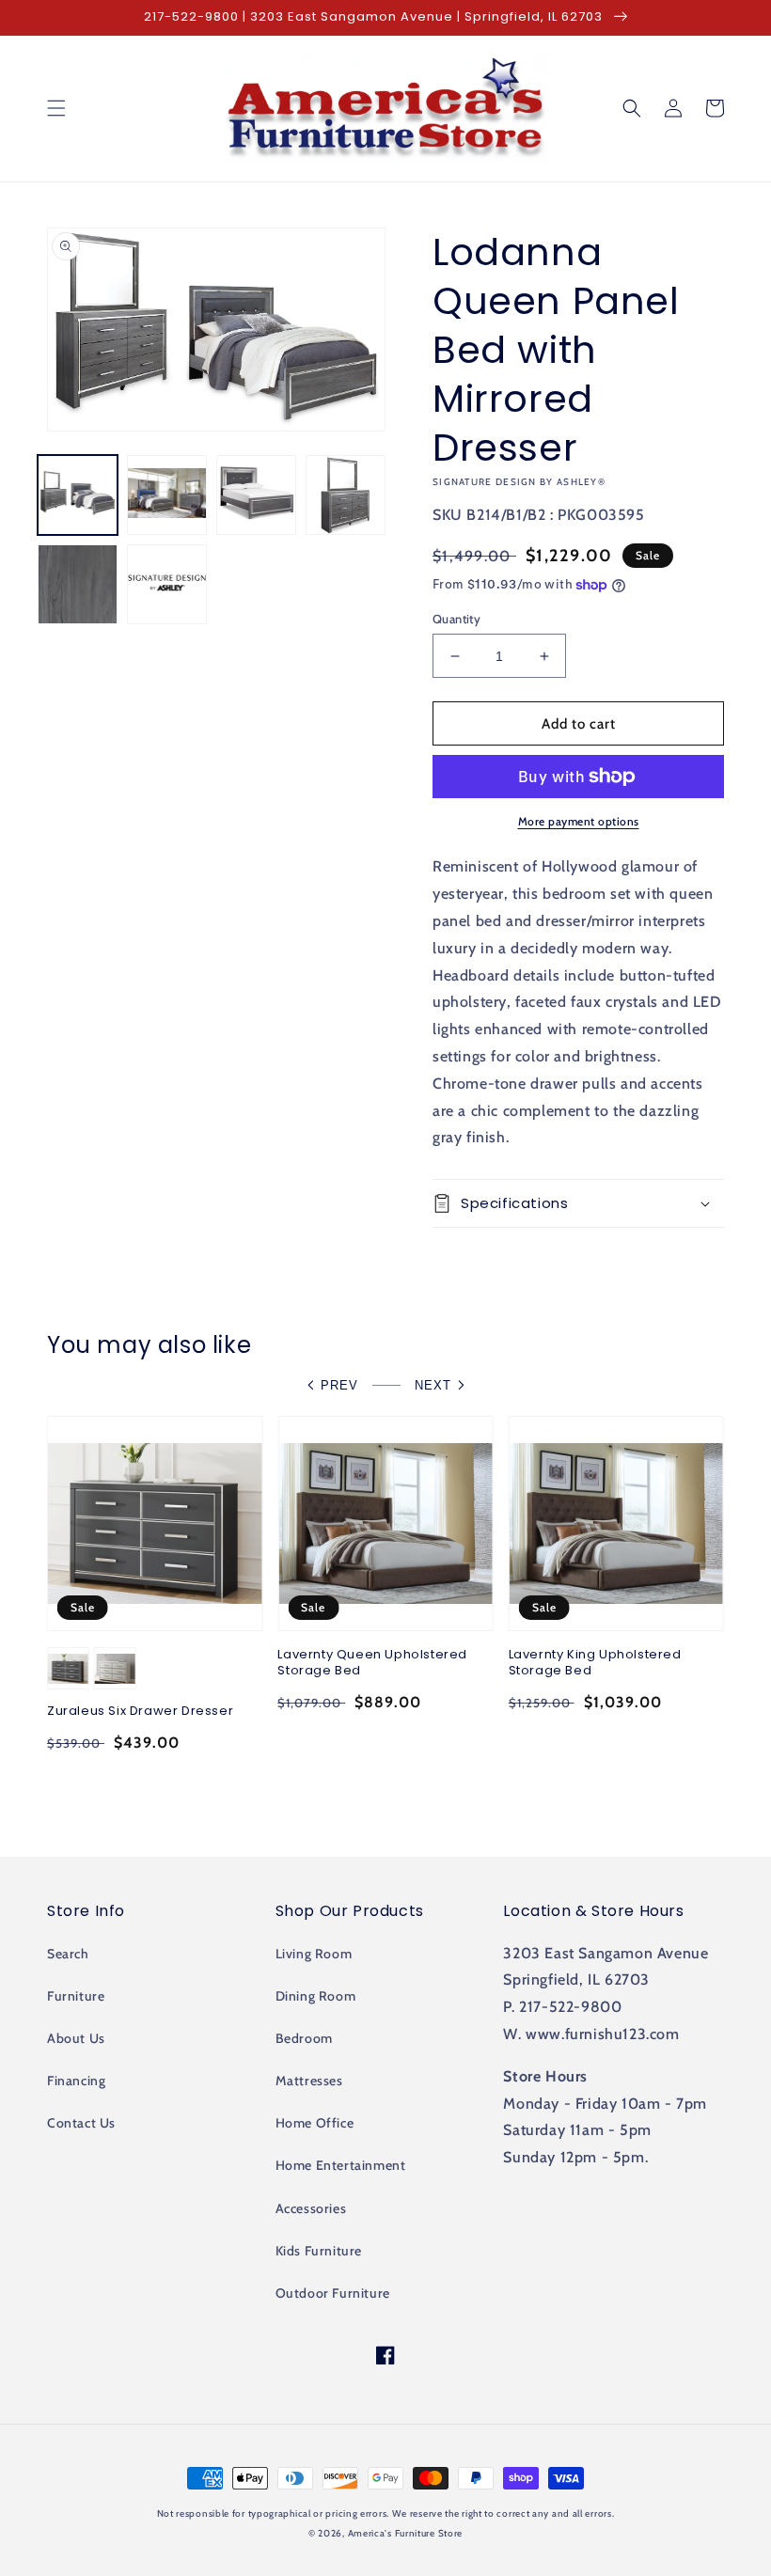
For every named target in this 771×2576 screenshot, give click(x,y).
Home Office (315, 2123)
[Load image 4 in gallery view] (346, 495)
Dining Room (316, 1996)
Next (433, 1385)
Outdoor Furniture (333, 2293)
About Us (76, 2038)
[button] (56, 108)
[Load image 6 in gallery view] (167, 584)
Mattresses (309, 2081)
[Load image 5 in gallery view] (78, 584)
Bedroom (304, 2038)
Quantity (456, 619)
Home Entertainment (341, 2165)
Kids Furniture (319, 2251)
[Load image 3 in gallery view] (256, 495)
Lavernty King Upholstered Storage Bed (595, 1663)
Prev (339, 1385)
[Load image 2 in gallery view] (167, 495)
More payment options (579, 821)
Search (68, 1954)
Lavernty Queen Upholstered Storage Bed (372, 1663)
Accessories (311, 2208)
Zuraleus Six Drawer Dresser (140, 1712)
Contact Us (81, 2123)
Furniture (76, 1996)
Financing (76, 2081)
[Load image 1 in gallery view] (78, 495)
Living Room (314, 1954)
